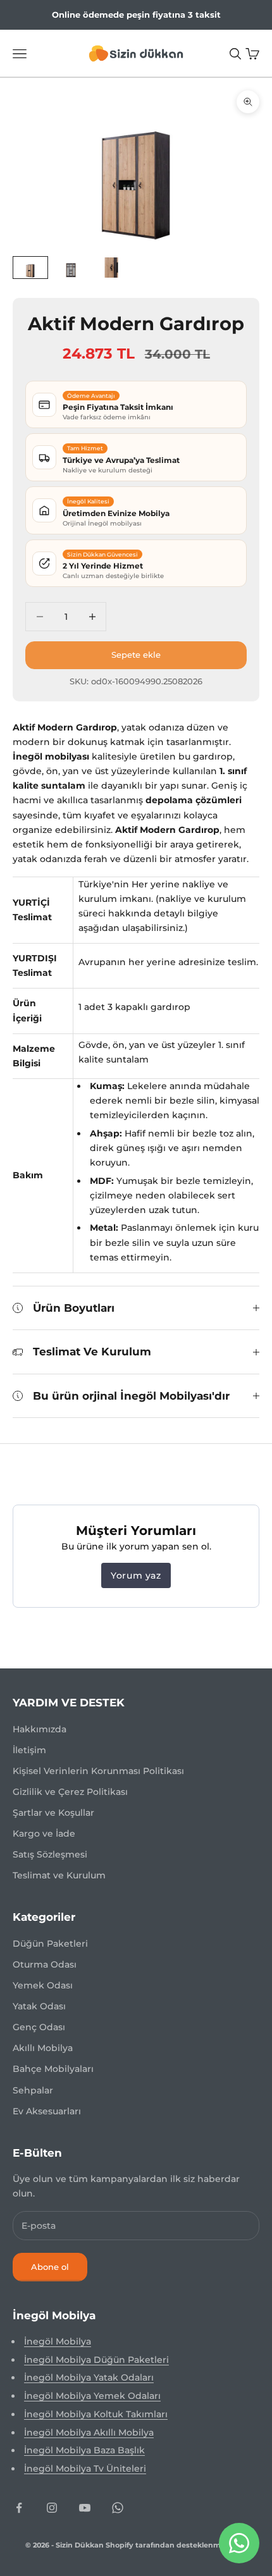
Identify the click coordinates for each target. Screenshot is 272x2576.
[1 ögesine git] (30, 267)
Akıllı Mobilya (43, 2048)
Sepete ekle (136, 655)
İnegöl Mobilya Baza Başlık (84, 2450)
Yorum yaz (136, 1575)
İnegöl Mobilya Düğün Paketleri (96, 2360)
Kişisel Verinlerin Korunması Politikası (98, 1771)
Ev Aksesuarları (47, 2111)
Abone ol (50, 2267)
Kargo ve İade (44, 1833)
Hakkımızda (40, 1729)
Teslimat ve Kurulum (59, 1875)
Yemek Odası (43, 1985)
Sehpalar (33, 2090)
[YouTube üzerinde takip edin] (85, 2508)
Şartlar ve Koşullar (53, 1813)
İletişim (29, 1750)
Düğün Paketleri (50, 1944)
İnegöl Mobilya (58, 2341)
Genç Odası (39, 2027)
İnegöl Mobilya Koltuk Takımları (96, 2414)
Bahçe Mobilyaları (53, 2069)
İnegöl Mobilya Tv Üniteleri (85, 2468)
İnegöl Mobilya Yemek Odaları (92, 2396)
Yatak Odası (39, 2006)
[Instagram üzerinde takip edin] (52, 2508)
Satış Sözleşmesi (50, 1854)
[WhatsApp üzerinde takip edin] (118, 2508)
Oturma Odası (45, 1964)
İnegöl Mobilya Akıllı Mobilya (89, 2432)
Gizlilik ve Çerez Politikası (70, 1792)
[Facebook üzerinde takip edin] (19, 2508)
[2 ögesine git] (71, 267)
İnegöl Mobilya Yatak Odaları (89, 2377)
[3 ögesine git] (111, 267)
